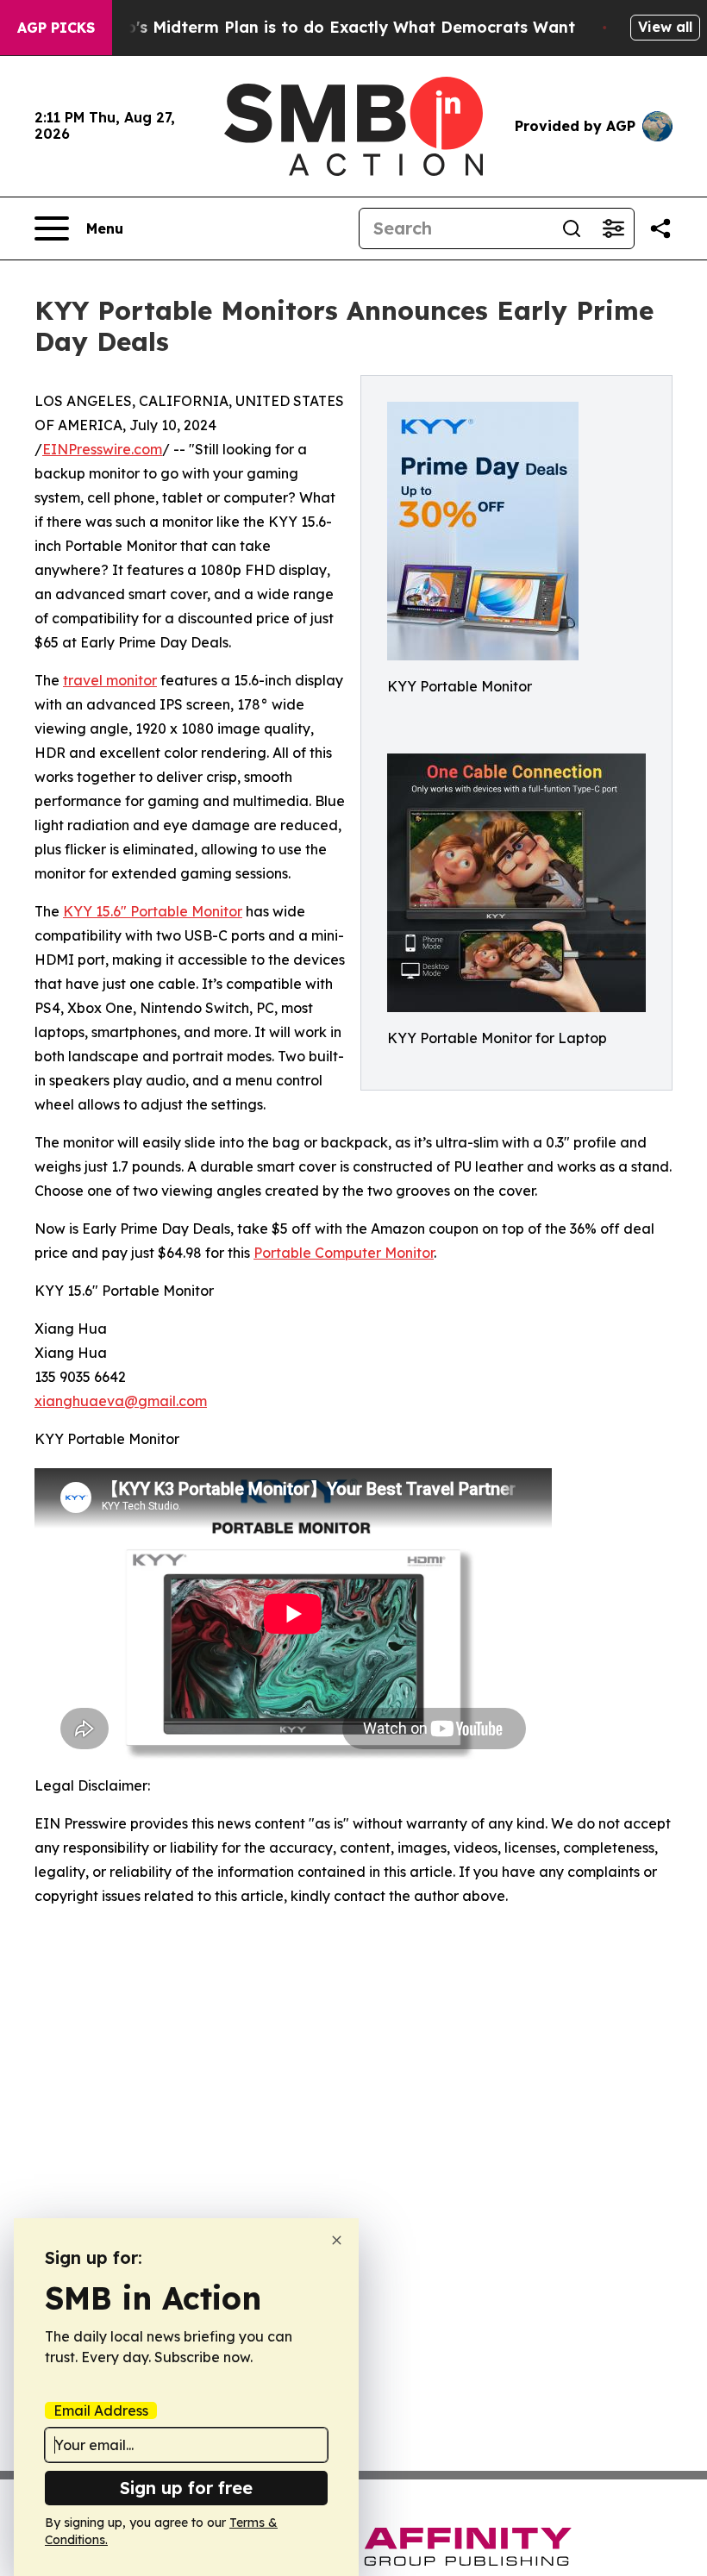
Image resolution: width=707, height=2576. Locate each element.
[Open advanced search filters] (613, 228)
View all (665, 27)
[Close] (337, 2240)
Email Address (101, 2410)
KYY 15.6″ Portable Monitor (153, 911)
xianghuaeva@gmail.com (121, 1401)
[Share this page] (660, 228)
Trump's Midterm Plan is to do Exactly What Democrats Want (330, 27)
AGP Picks (56, 28)
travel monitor (110, 680)
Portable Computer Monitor (344, 1253)
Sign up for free (186, 2488)
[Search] (572, 228)
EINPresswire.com (102, 449)
